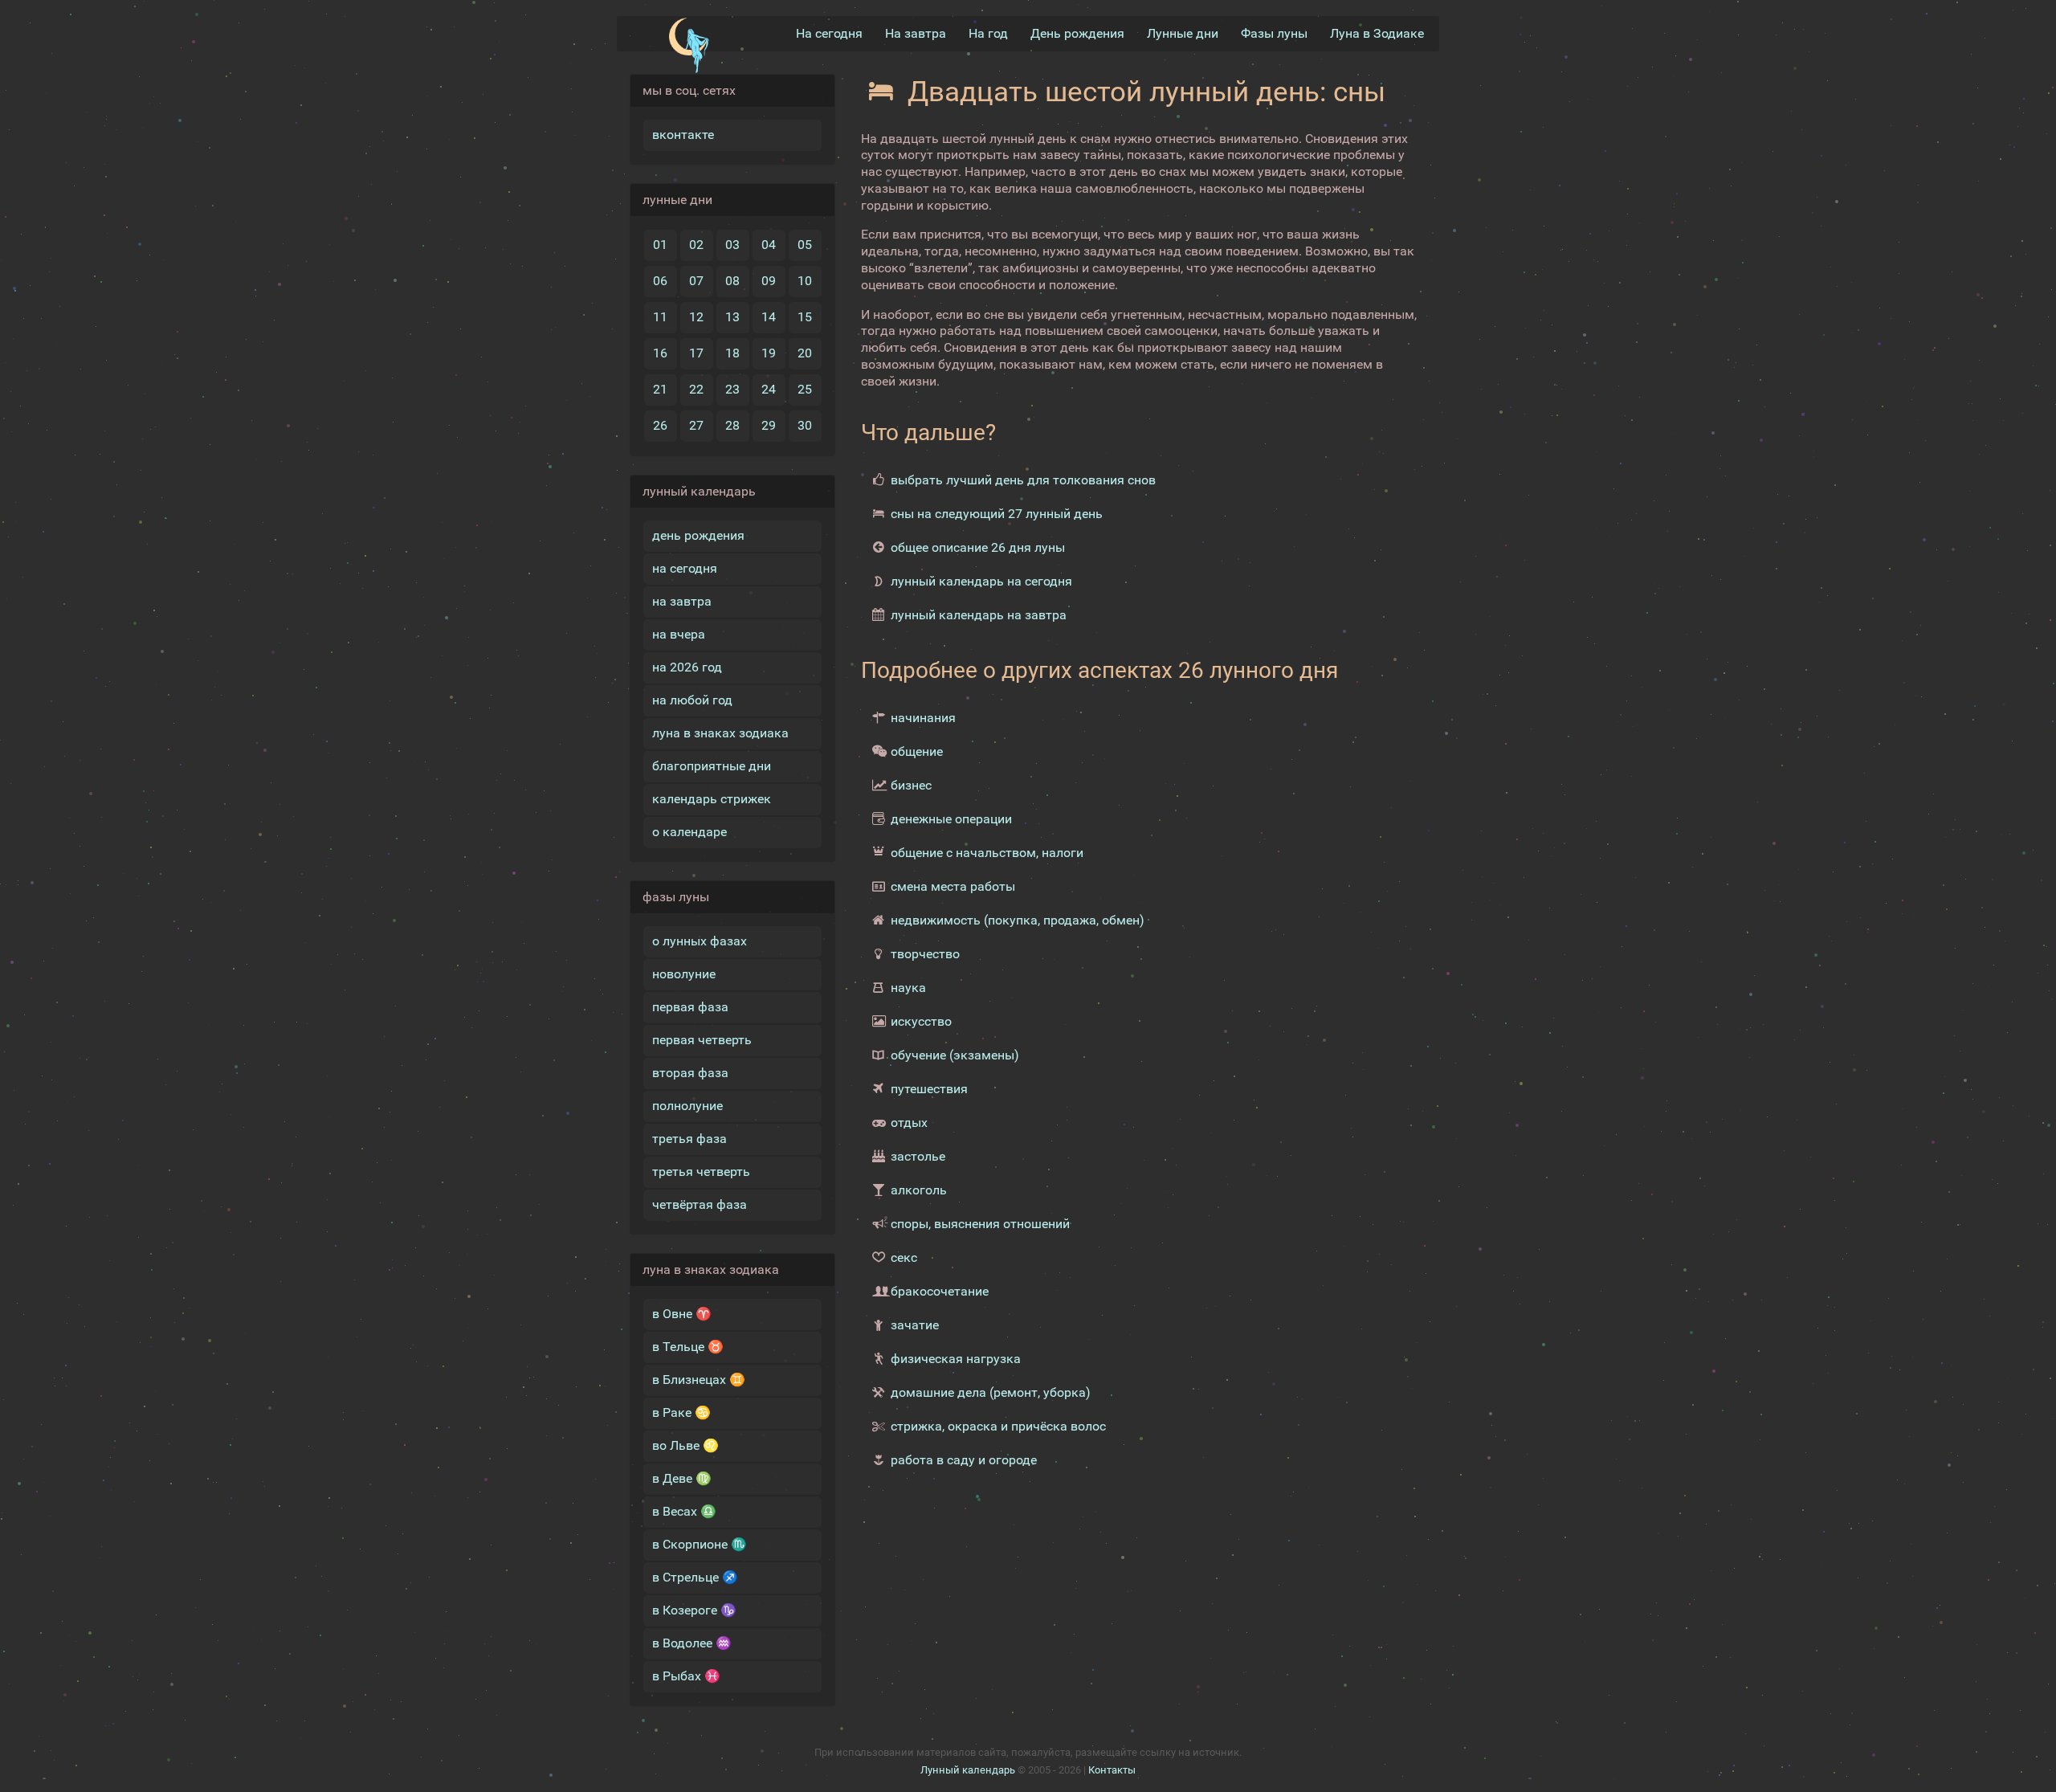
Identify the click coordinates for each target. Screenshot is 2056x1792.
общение (917, 751)
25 (805, 389)
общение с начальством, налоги (987, 853)
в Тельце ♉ (688, 1347)
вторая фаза (690, 1073)
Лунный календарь (968, 1770)
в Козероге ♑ (694, 1610)
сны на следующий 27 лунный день (997, 514)
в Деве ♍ (682, 1478)
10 (805, 281)
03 (732, 245)
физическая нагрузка (956, 1359)
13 (732, 317)
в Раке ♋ (681, 1412)
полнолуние (687, 1106)
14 (769, 317)
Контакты (1112, 1770)
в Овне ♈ (682, 1314)
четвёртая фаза (700, 1204)
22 (696, 389)
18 (732, 353)
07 (696, 281)
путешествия (929, 1089)
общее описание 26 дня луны (978, 547)
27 (696, 425)
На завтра (916, 33)
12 (696, 317)
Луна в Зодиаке (1377, 33)
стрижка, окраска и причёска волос (998, 1426)
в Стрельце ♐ (695, 1577)
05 (805, 245)
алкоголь (919, 1190)
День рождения (1077, 33)
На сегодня (829, 33)
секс (904, 1257)
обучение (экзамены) (955, 1055)
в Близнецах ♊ (699, 1380)
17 (696, 353)
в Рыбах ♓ (686, 1676)
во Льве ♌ (685, 1445)
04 (769, 245)
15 (805, 317)
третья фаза (689, 1139)
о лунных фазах (700, 941)
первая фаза (690, 1007)
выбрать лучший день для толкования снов (1023, 480)
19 (769, 353)
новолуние (684, 974)
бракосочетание (940, 1291)
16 (660, 353)
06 (660, 281)
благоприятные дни (712, 766)
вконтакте (683, 135)
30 (805, 425)
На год (988, 33)
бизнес (911, 785)
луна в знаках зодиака (720, 733)
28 (732, 425)
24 (769, 389)
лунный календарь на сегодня (981, 581)
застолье (918, 1156)
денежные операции (951, 819)
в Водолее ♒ (692, 1643)
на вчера (679, 634)
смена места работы (953, 886)
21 (660, 389)
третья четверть (701, 1172)
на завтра (682, 601)
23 (732, 389)
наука (908, 988)
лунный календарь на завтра (979, 615)
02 (696, 245)
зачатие (915, 1325)
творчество (925, 954)
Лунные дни (1183, 33)
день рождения (698, 535)
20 (805, 353)
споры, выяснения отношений (980, 1224)
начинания (923, 718)
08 (732, 281)
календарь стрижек (712, 799)
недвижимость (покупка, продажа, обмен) (1018, 920)
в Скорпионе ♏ (700, 1544)
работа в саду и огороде (964, 1460)
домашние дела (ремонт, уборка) (991, 1392)
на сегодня (685, 568)
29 (769, 425)
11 (660, 317)
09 (769, 281)
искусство (921, 1021)
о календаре (689, 832)
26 (660, 425)
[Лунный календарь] (689, 46)
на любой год (692, 700)
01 (660, 245)
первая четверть (702, 1040)
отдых (909, 1123)
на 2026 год (687, 667)
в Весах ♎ (684, 1511)
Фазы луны (1274, 33)
